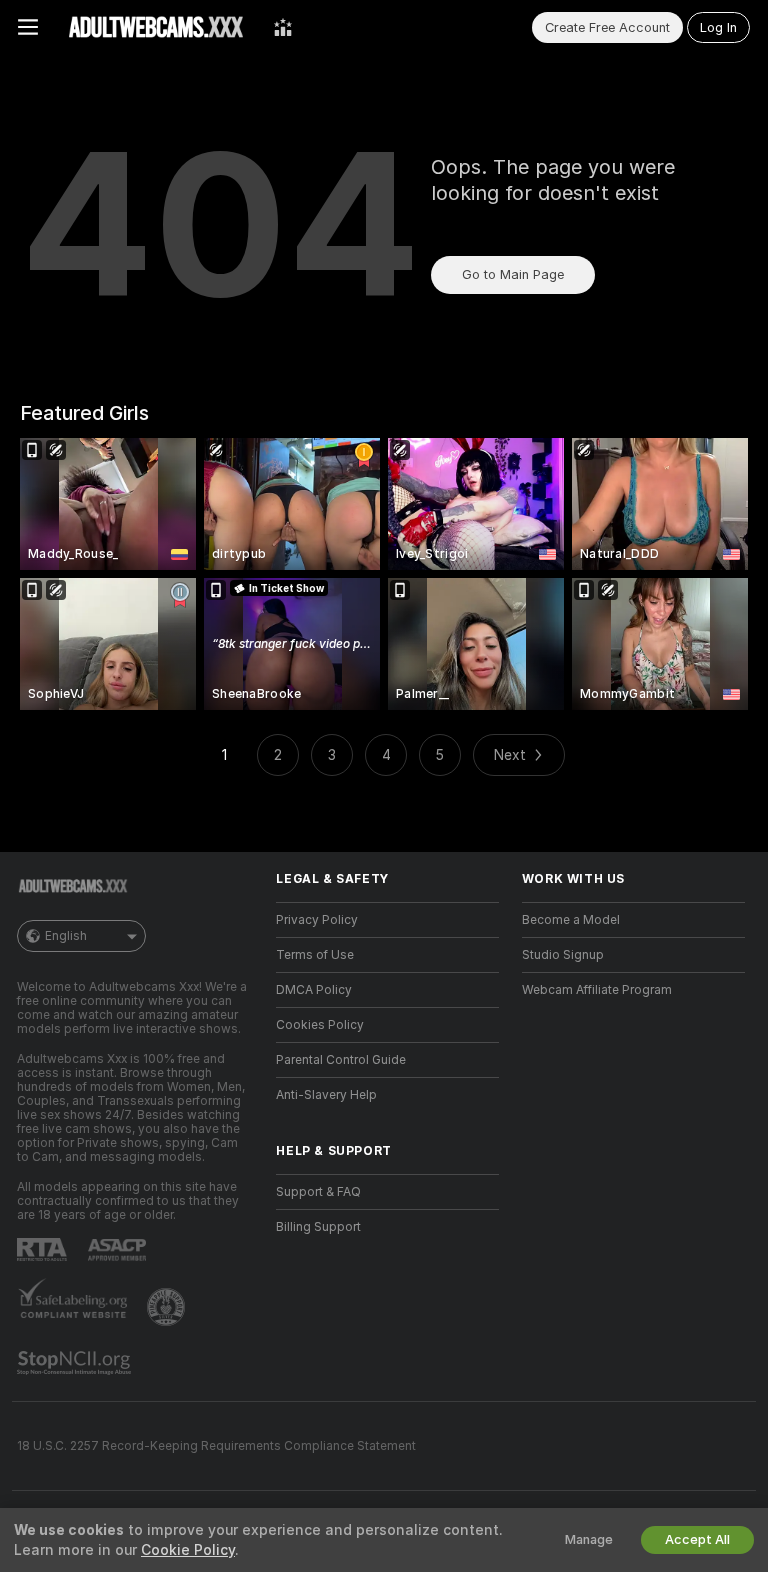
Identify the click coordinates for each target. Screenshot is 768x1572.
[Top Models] (283, 27)
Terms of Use (315, 955)
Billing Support (318, 1227)
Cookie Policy (188, 1550)
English (66, 936)
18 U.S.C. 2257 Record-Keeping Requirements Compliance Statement (216, 1446)
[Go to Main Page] (156, 27)
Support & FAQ (318, 1192)
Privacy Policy (317, 920)
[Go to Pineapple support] (168, 1307)
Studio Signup (563, 955)
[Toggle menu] (28, 27)
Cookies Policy (320, 1025)
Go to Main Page (513, 274)
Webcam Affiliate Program (597, 990)
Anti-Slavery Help (326, 1095)
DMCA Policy (314, 990)
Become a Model (571, 920)
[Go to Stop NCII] (76, 1363)
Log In (718, 27)
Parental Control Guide (341, 1060)
